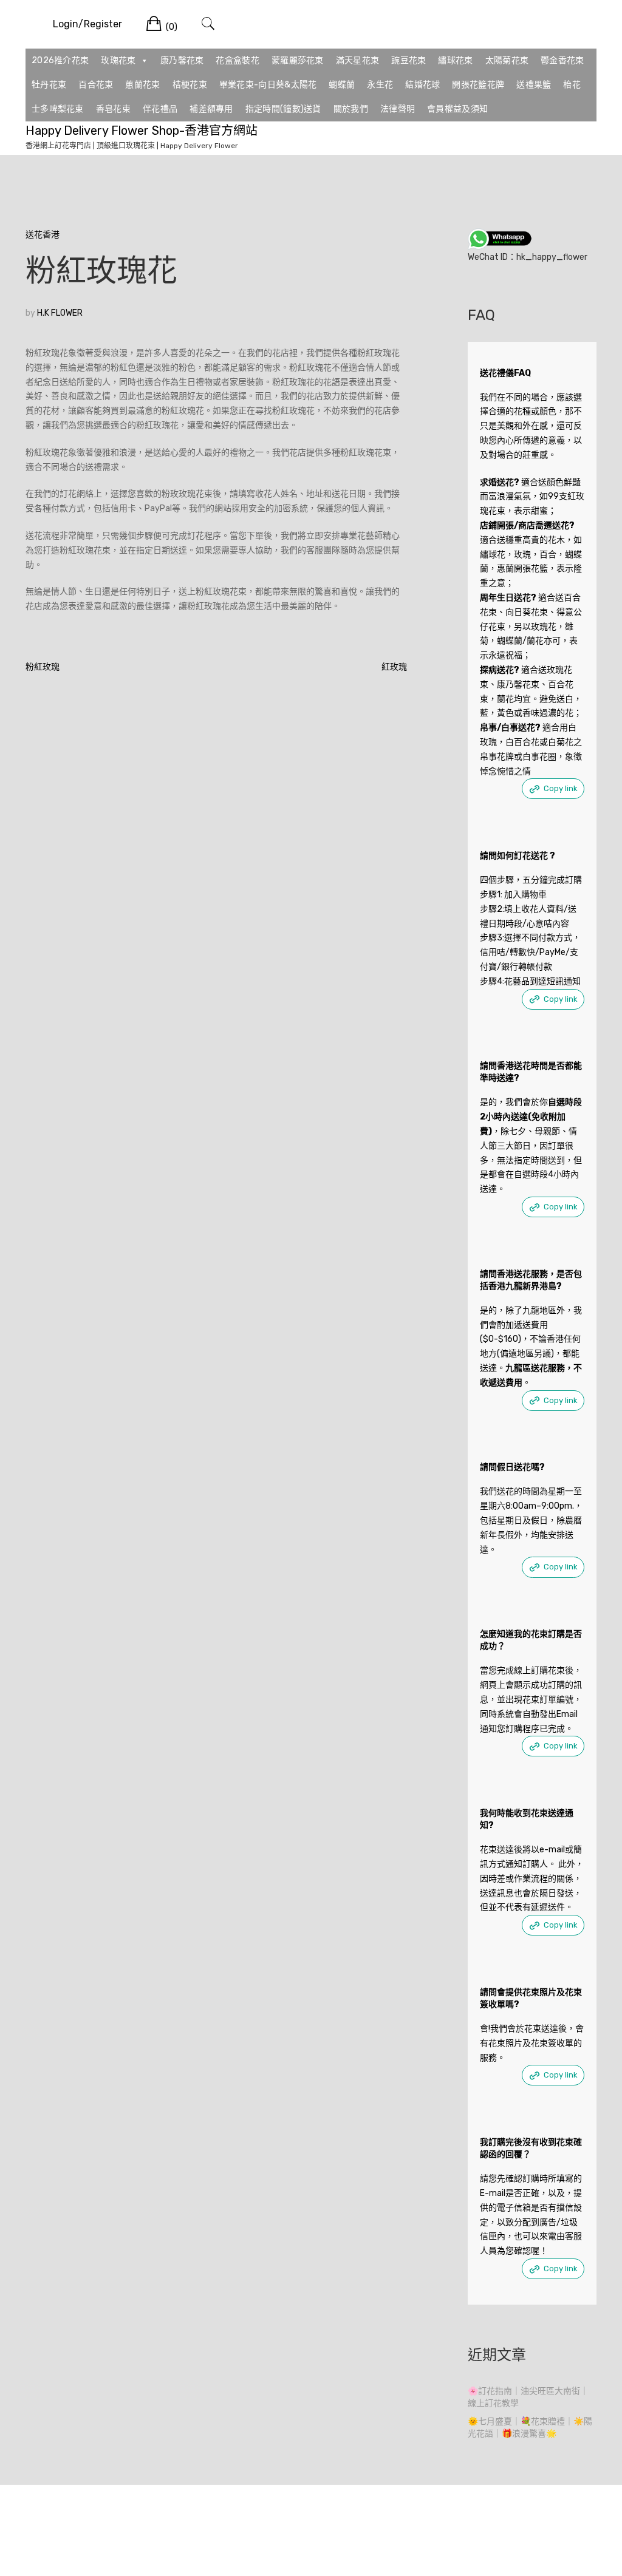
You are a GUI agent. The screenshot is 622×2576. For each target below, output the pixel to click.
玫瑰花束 (118, 60)
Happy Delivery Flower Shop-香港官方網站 (142, 131)
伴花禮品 (160, 109)
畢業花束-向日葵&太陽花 (268, 85)
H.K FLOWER (60, 313)
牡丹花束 (49, 85)
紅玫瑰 (394, 667)
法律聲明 (398, 109)
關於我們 (351, 109)
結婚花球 (422, 85)
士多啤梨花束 (58, 109)
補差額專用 (211, 109)
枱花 (572, 85)
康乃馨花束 (182, 60)
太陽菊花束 (507, 60)
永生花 (380, 85)
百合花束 (96, 85)
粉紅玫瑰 (43, 667)
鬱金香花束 (562, 60)
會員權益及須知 (457, 109)
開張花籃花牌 (478, 85)
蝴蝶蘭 (342, 85)
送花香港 (43, 235)
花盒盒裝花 (238, 60)
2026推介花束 (60, 60)
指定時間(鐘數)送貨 (283, 109)
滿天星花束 (358, 60)
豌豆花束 (408, 60)
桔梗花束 (190, 85)
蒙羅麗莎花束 (298, 60)
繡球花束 (455, 60)
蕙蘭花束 (142, 85)
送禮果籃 (534, 85)
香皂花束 (113, 109)
